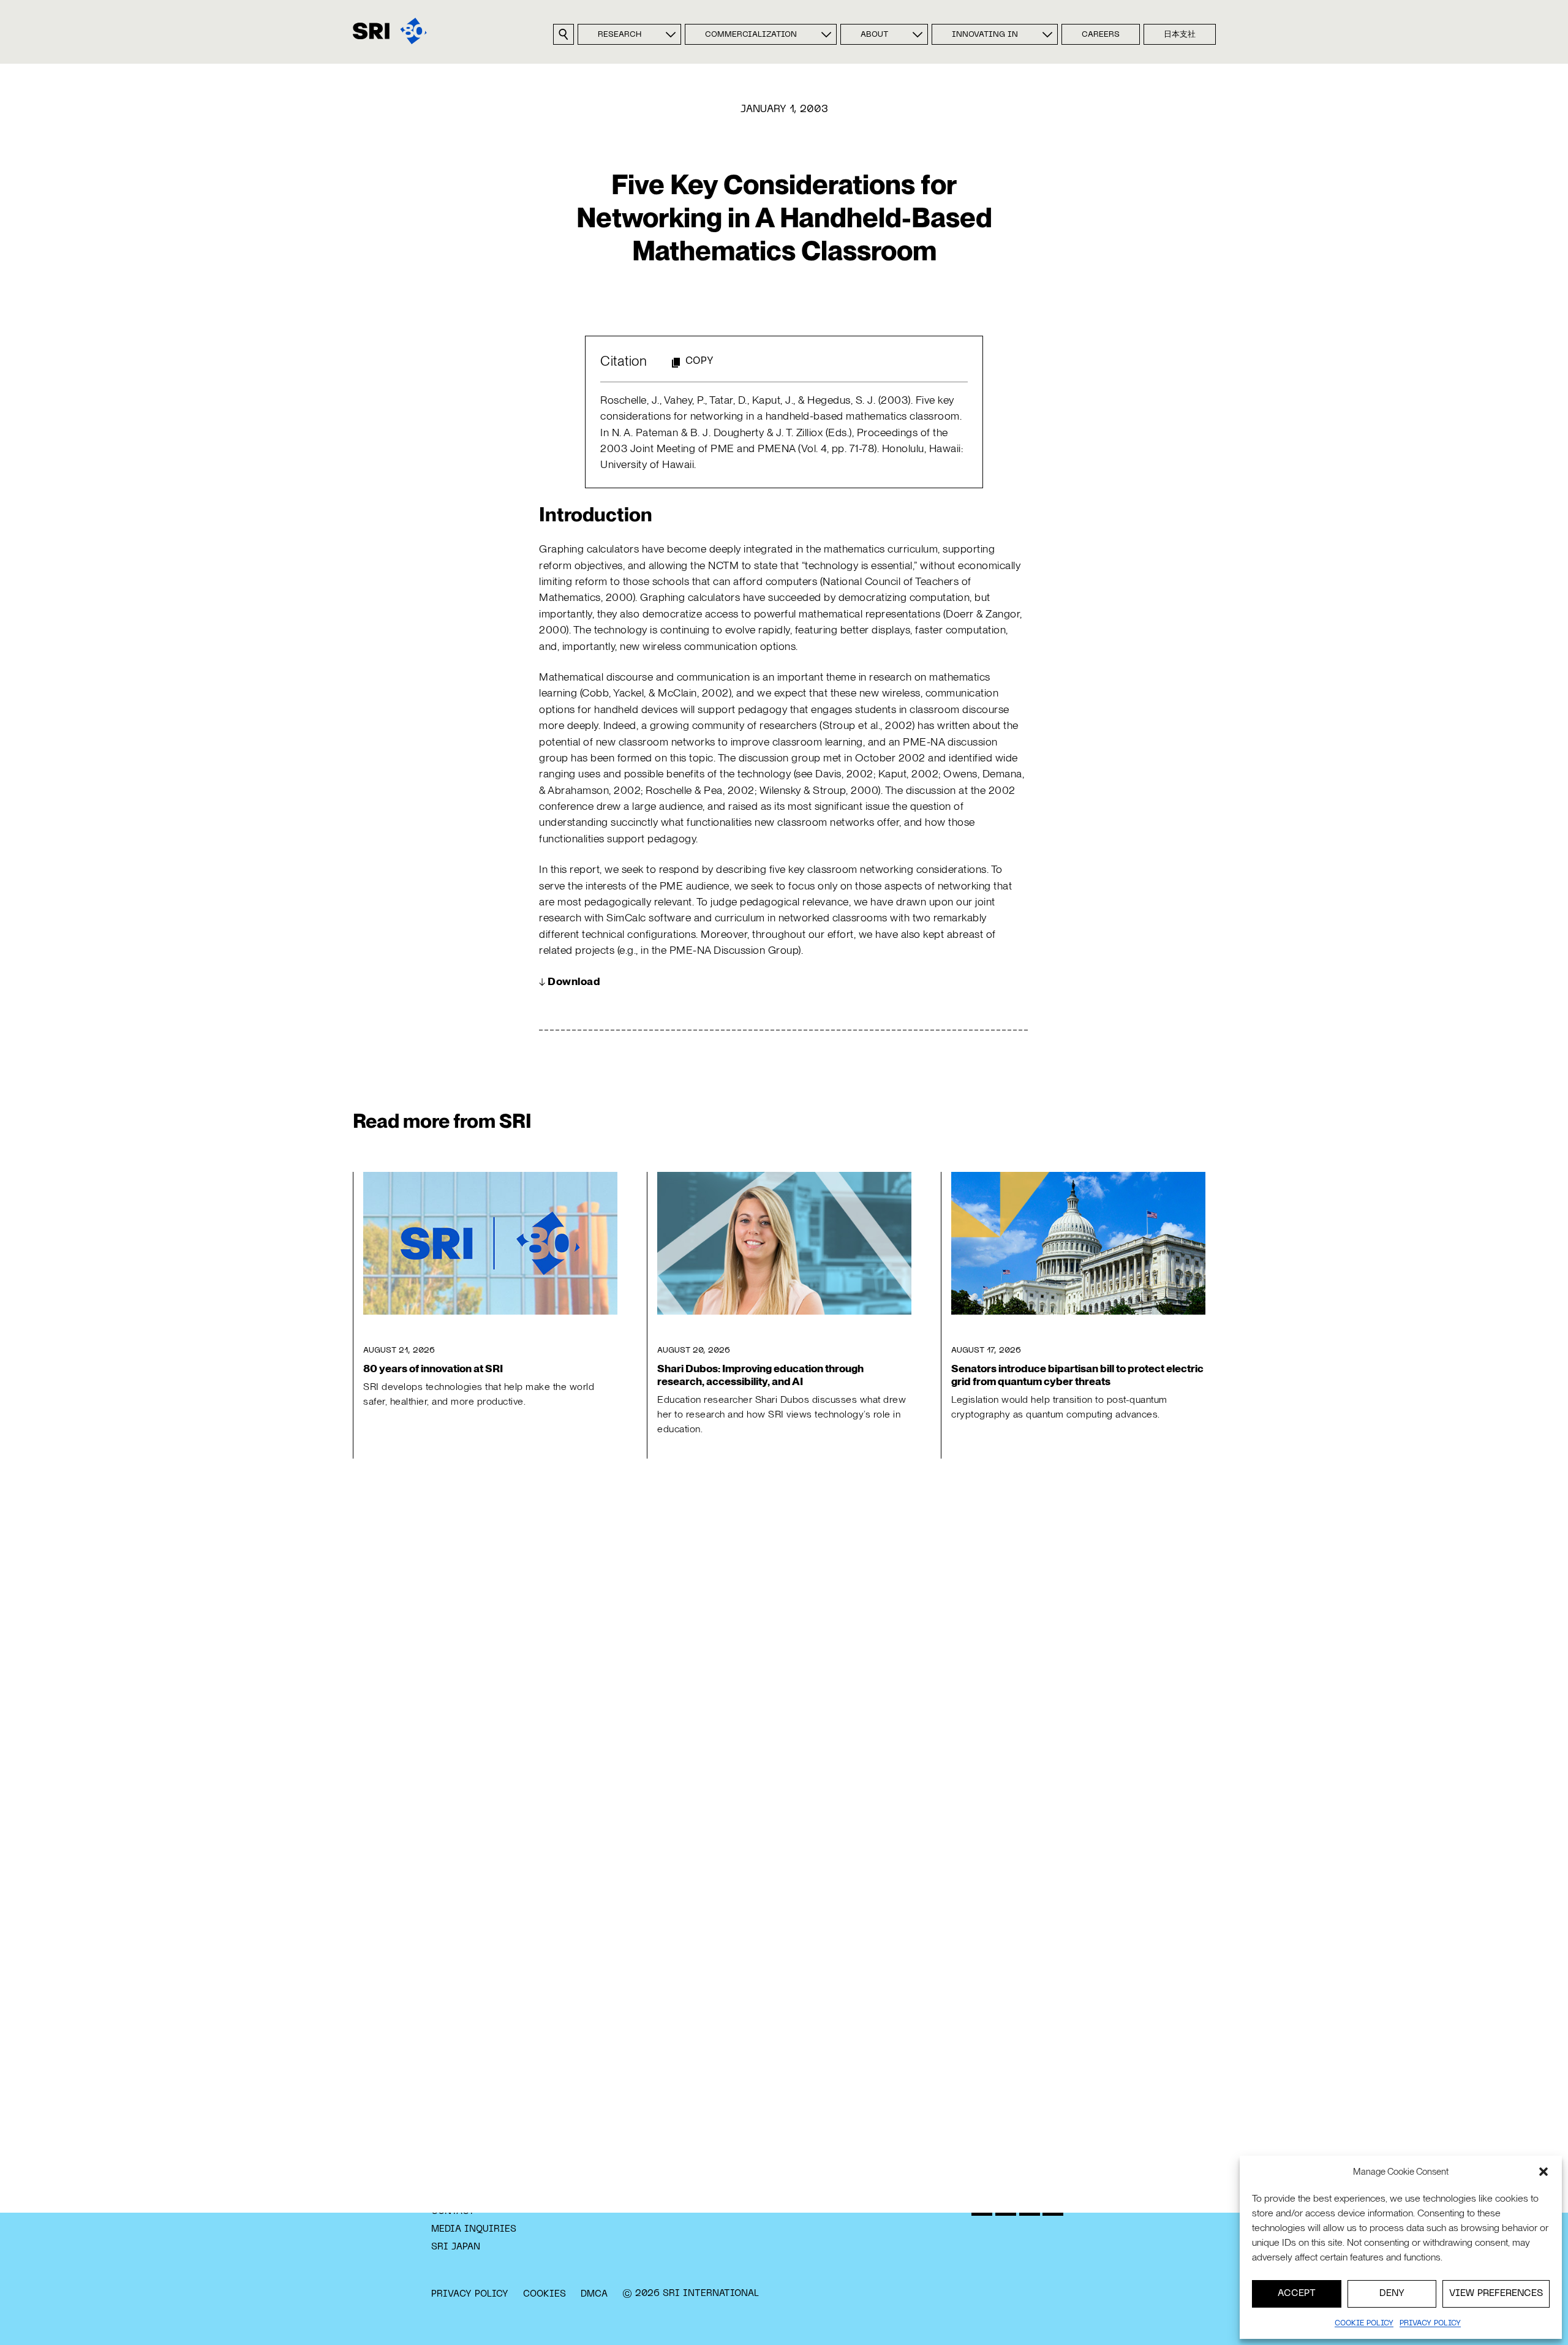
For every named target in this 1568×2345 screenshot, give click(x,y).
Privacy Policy (470, 2294)
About (874, 35)
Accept (1297, 2294)
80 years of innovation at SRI (433, 1368)
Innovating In (985, 35)
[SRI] (390, 31)
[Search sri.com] (563, 34)
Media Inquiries (474, 2229)
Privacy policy (1430, 2324)
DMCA (594, 2294)
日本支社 (1180, 35)
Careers (1101, 35)
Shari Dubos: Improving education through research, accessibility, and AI (760, 1375)
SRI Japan (456, 2247)
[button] (1543, 2172)
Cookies (545, 2294)
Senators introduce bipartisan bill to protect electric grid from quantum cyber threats (1077, 1375)
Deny (1392, 2294)
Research (620, 35)
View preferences (1496, 2294)
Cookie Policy (1364, 2324)
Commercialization (751, 35)
